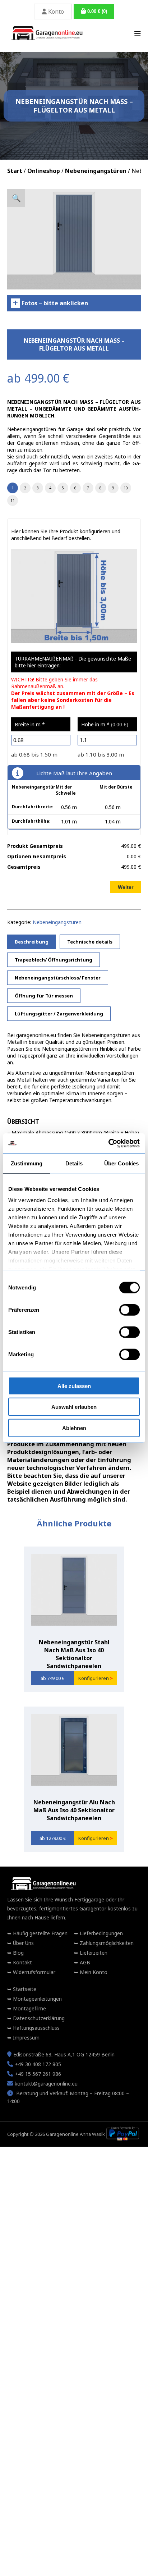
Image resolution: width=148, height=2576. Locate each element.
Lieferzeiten (93, 1953)
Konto (55, 12)
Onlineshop (44, 171)
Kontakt (22, 1962)
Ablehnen (74, 1428)
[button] (16, 198)
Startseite (24, 1989)
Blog (18, 1953)
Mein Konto (93, 1972)
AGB (84, 1962)
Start (15, 171)
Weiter (126, 887)
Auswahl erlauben (74, 1407)
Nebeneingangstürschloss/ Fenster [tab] (58, 978)
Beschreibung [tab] (32, 942)
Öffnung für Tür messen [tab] (44, 996)
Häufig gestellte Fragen (40, 1933)
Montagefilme (29, 2008)
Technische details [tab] (90, 942)
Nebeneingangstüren (96, 171)
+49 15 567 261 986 (38, 2074)
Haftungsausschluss (36, 2028)
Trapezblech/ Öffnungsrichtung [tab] (54, 960)
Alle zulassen (74, 1386)
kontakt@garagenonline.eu (46, 2084)
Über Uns (23, 1943)
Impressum (26, 2038)
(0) (97, 11)
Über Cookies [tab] (121, 1163)
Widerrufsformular (33, 1972)
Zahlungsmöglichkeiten (106, 1943)
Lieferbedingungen (101, 1933)
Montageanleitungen (37, 1999)
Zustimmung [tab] (27, 1163)
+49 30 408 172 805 (38, 2064)
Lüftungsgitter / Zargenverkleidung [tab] (59, 1014)
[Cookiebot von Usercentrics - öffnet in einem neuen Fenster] (108, 1143)
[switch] (129, 1310)
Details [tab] (74, 1163)
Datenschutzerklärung (38, 2018)
